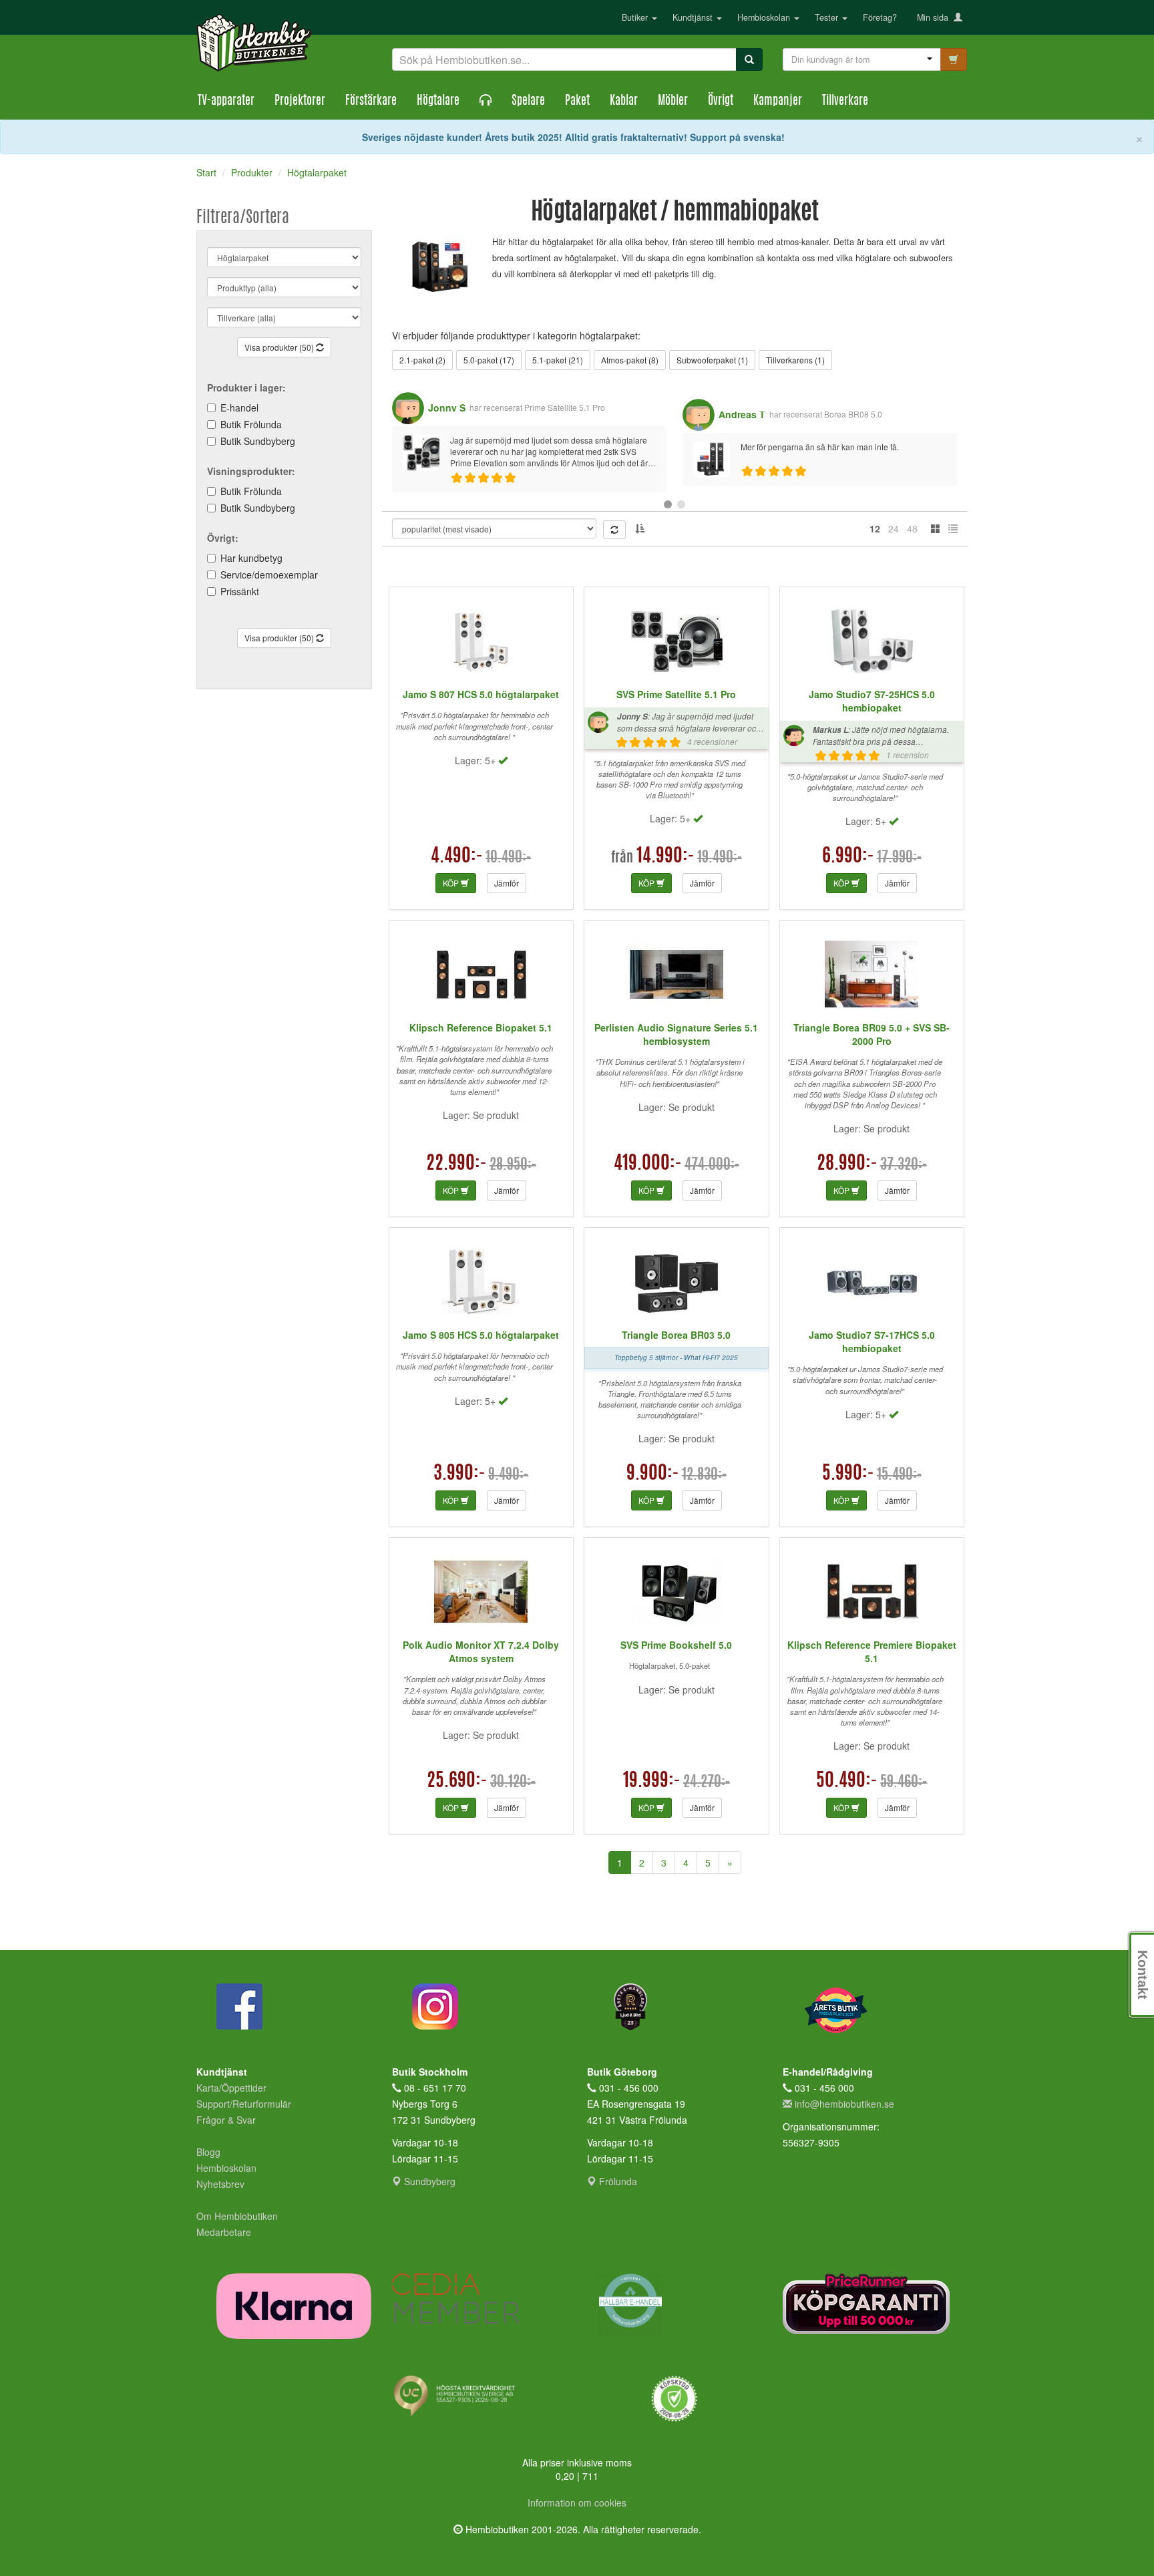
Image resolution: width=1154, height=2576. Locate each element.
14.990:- (665, 857)
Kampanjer (778, 102)
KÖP (452, 883)
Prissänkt (240, 591)
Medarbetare (224, 2232)
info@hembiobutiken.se (844, 2104)
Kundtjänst (694, 17)
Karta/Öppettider (231, 2088)
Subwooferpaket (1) (712, 360)
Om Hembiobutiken (237, 2216)
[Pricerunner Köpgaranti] (871, 2304)
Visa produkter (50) (280, 347)
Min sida (935, 17)
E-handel (239, 408)
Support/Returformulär (244, 2104)
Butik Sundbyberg (258, 441)
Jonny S (447, 408)
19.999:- (652, 1782)
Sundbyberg (428, 2181)
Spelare (528, 102)
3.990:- (459, 1474)
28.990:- (847, 1164)
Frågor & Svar (226, 2120)
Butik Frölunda (251, 424)
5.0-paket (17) (489, 360)
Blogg (208, 2152)
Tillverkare (845, 102)
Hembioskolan (765, 17)
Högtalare (438, 102)
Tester (828, 17)
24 (894, 528)
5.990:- (848, 1474)
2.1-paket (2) (422, 360)
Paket (577, 102)
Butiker (636, 17)
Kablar (624, 102)
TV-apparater (226, 102)
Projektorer (300, 102)
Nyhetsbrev (220, 2184)
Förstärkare (371, 102)
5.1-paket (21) (558, 360)
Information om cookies (577, 2503)
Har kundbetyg (251, 558)
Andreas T (742, 414)
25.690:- (457, 1782)
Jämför (507, 883)
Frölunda (617, 2181)
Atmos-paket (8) (630, 360)
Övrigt (721, 102)
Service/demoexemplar (269, 575)
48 (912, 528)
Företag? (880, 17)
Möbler (673, 102)
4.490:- (457, 857)
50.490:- (847, 1782)
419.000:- (648, 1164)
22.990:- (456, 1164)
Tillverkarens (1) (795, 360)
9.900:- (653, 1474)
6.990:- (848, 857)
